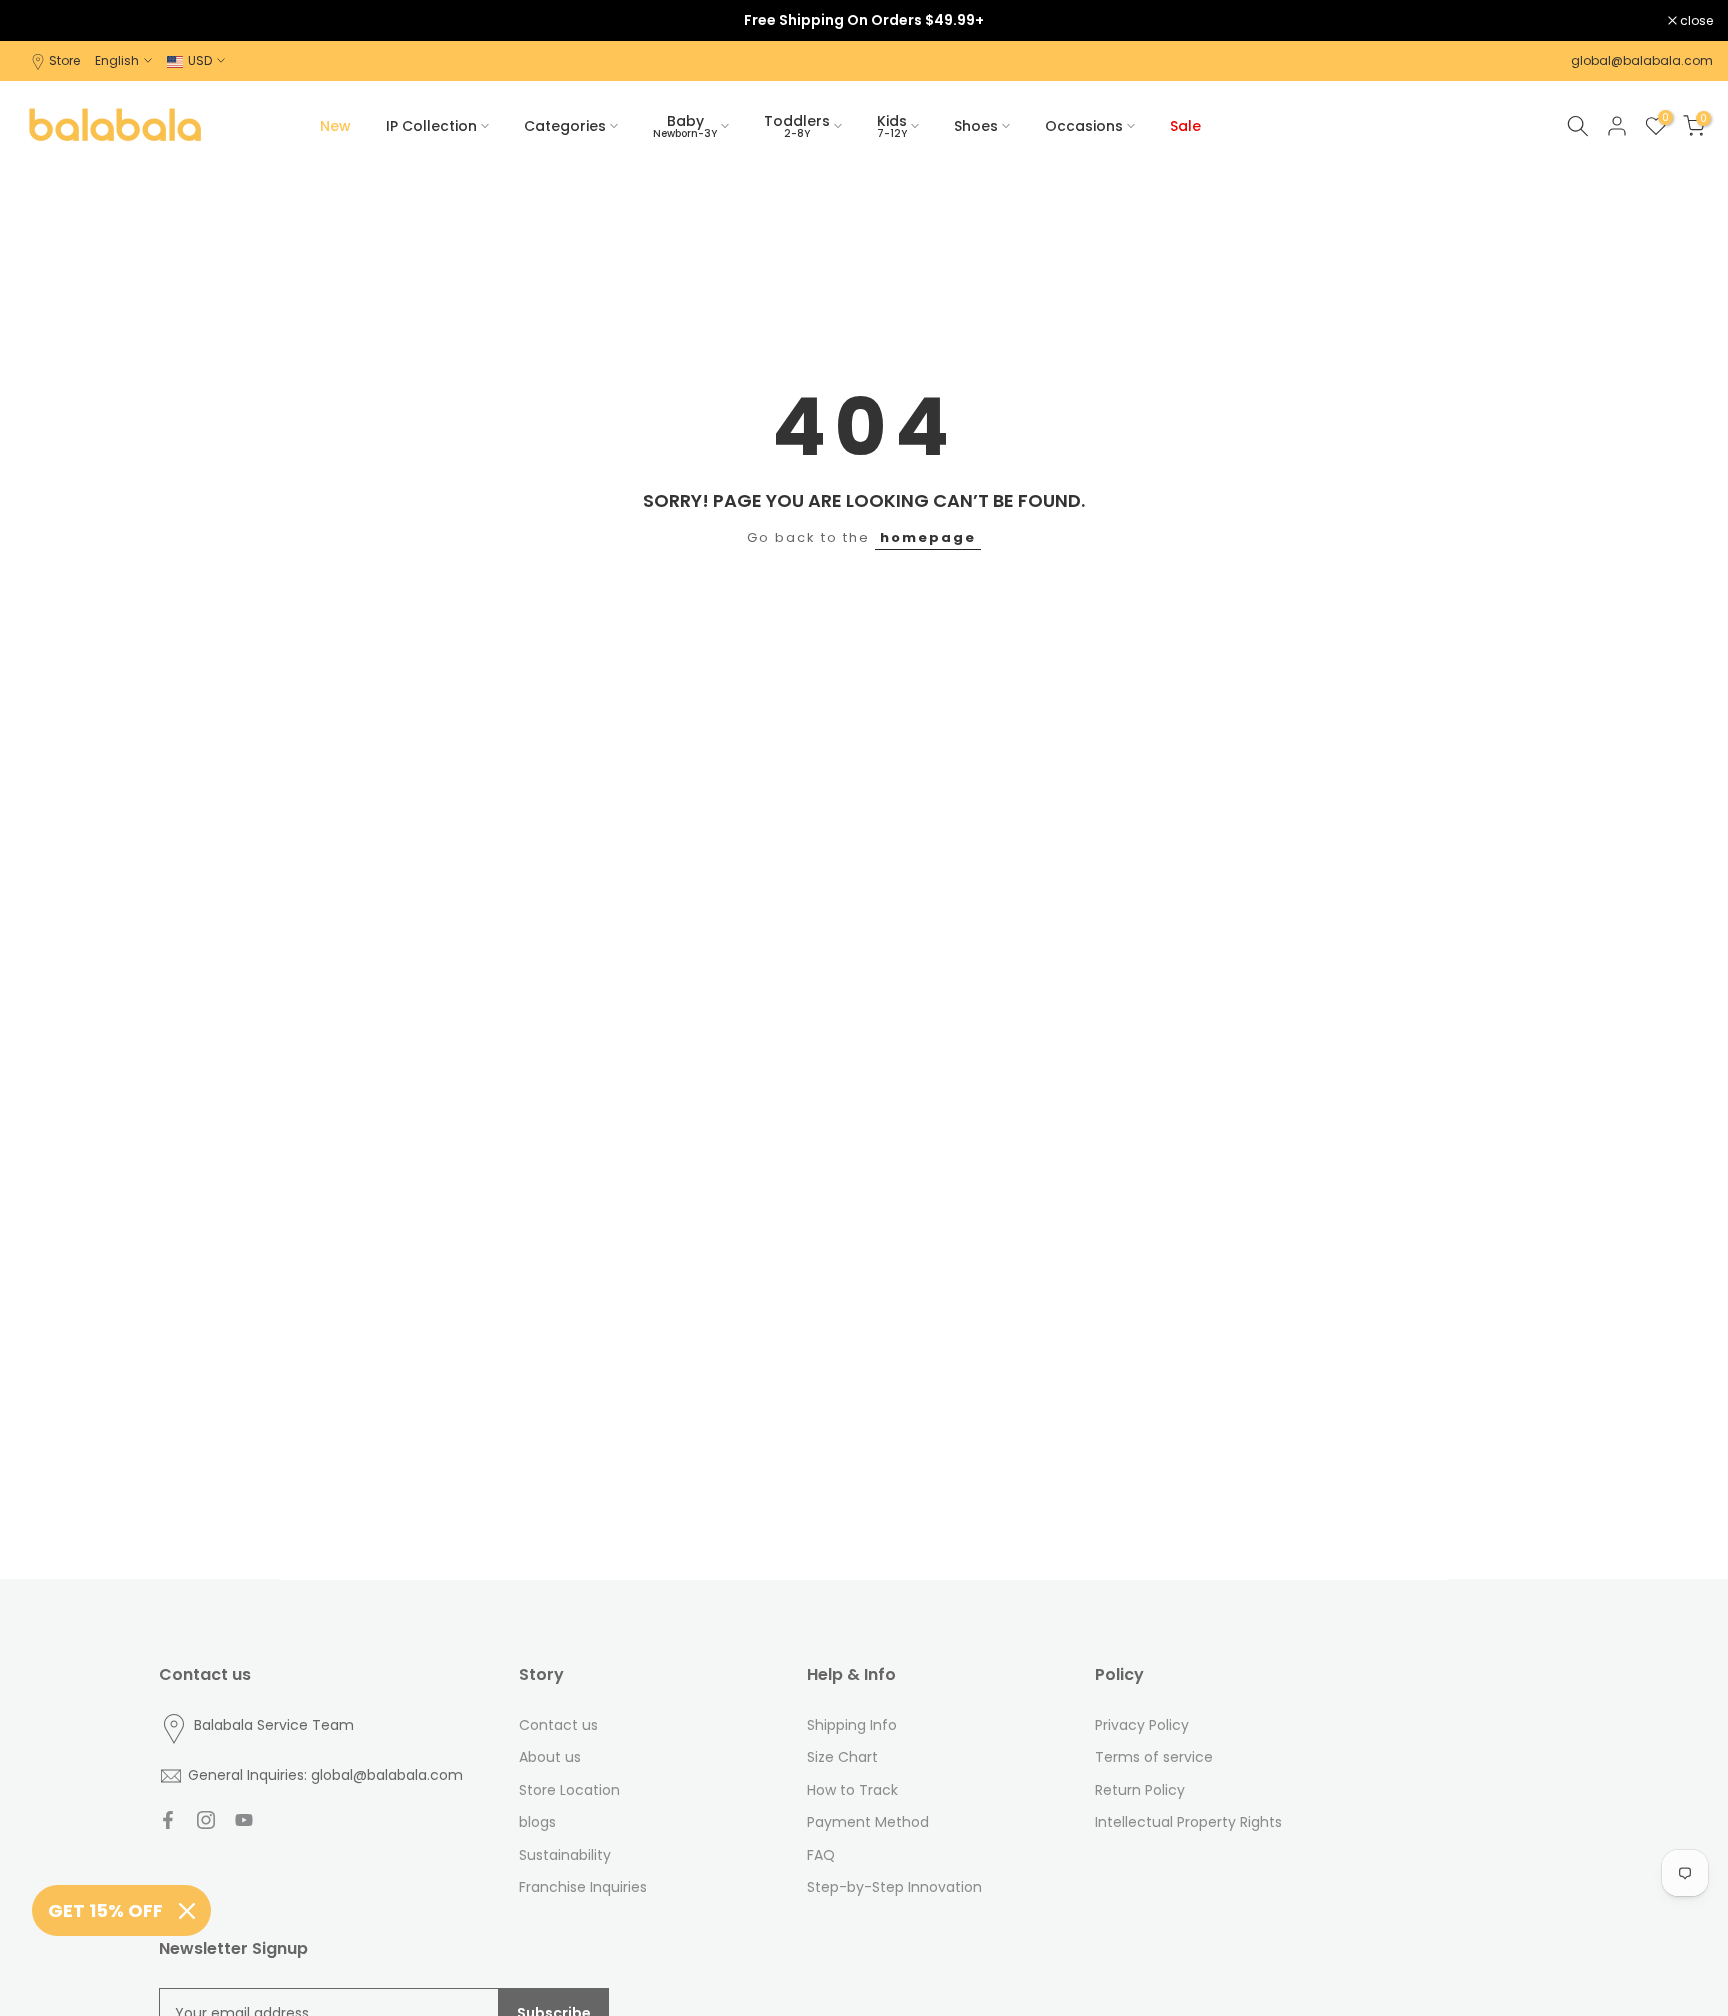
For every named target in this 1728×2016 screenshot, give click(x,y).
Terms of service (1154, 1757)
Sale (1185, 126)
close (42, 21)
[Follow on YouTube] (244, 1820)
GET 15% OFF (105, 1910)
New (335, 126)
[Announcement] (864, 20)
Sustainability (565, 1855)
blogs (537, 1822)
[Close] (187, 1911)
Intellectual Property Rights (1188, 1822)
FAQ (821, 1855)
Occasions (1084, 126)
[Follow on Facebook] (168, 1820)
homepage (928, 537)
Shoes (976, 126)
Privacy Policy (1142, 1725)
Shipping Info (852, 1725)
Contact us (558, 1725)
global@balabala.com (1642, 60)
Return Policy (1140, 1790)
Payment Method (868, 1822)
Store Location (569, 1790)
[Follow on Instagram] (206, 1820)
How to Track (852, 1790)
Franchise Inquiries (583, 1887)
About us (550, 1757)
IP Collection (431, 126)
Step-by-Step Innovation (894, 1887)
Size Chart (842, 1757)
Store (64, 60)
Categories (565, 126)
